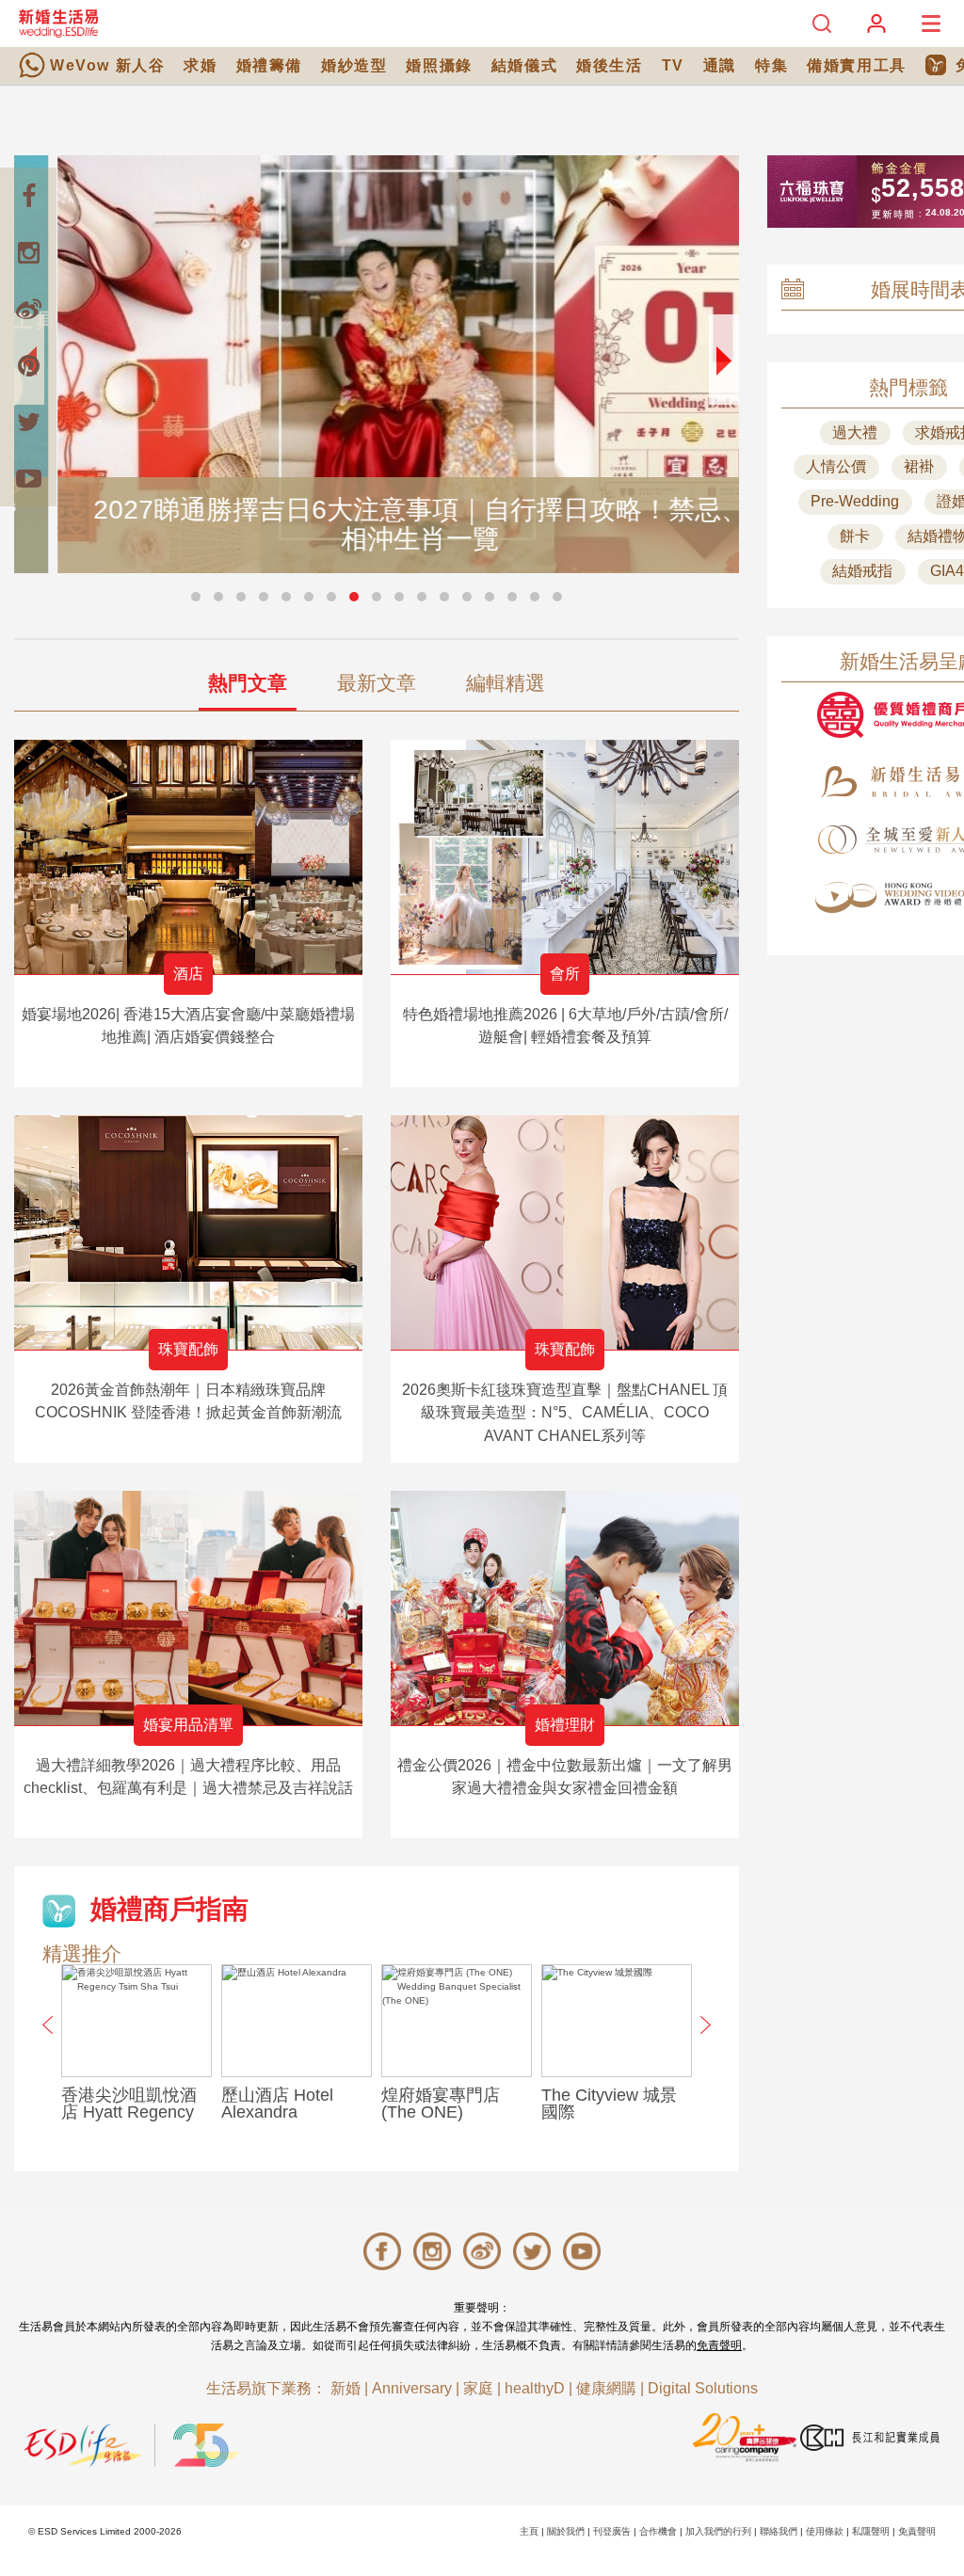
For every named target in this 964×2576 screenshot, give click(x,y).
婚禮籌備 (269, 65)
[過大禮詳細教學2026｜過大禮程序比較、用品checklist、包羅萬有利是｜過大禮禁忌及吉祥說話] (188, 1608)
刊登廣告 (612, 2531)
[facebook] (28, 196)
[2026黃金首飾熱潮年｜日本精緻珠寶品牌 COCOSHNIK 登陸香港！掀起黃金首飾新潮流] (188, 1232)
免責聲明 (719, 2345)
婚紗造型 (354, 65)
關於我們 (566, 2531)
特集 (771, 65)
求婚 (200, 65)
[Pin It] (28, 365)
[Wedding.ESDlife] (58, 23)
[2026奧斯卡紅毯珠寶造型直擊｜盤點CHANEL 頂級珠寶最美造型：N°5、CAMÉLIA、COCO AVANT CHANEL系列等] (565, 1232)
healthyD (535, 2388)
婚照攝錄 (439, 65)
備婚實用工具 (857, 65)
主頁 (529, 2531)
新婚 (345, 2388)
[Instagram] (28, 252)
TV (673, 65)
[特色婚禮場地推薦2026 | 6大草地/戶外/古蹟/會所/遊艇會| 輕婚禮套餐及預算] (565, 857)
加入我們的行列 (718, 2531)
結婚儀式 (524, 65)
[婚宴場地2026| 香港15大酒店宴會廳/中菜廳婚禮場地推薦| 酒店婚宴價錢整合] (188, 857)
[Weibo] (28, 309)
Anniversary (412, 2388)
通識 (720, 65)
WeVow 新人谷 (107, 65)
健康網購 (606, 2388)
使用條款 (825, 2531)
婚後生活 (609, 65)
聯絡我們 (779, 2531)
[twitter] (28, 422)
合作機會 (658, 2531)
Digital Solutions (703, 2388)
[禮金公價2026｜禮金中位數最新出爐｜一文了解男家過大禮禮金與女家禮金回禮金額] (565, 1608)
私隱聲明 (871, 2531)
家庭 (478, 2388)
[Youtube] (28, 478)
